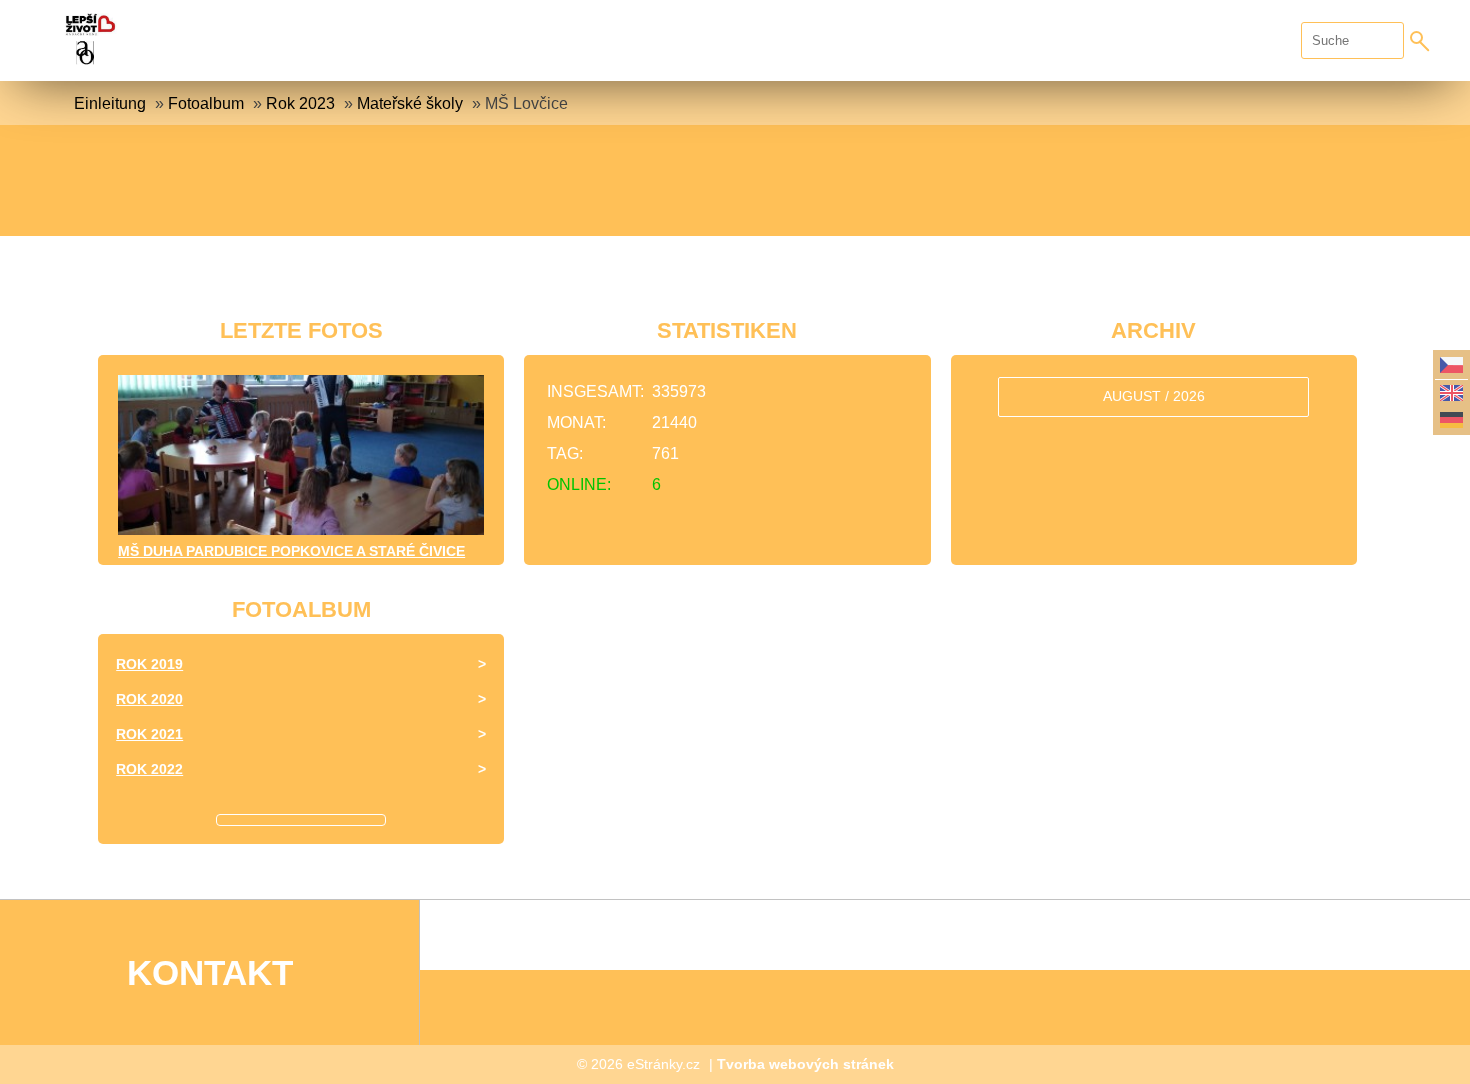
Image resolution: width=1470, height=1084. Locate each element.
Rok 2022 (149, 769)
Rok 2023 (300, 103)
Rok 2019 (149, 664)
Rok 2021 (149, 734)
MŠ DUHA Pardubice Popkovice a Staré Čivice (291, 551)
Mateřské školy (410, 103)
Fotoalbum (206, 103)
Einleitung (110, 103)
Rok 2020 (149, 699)
